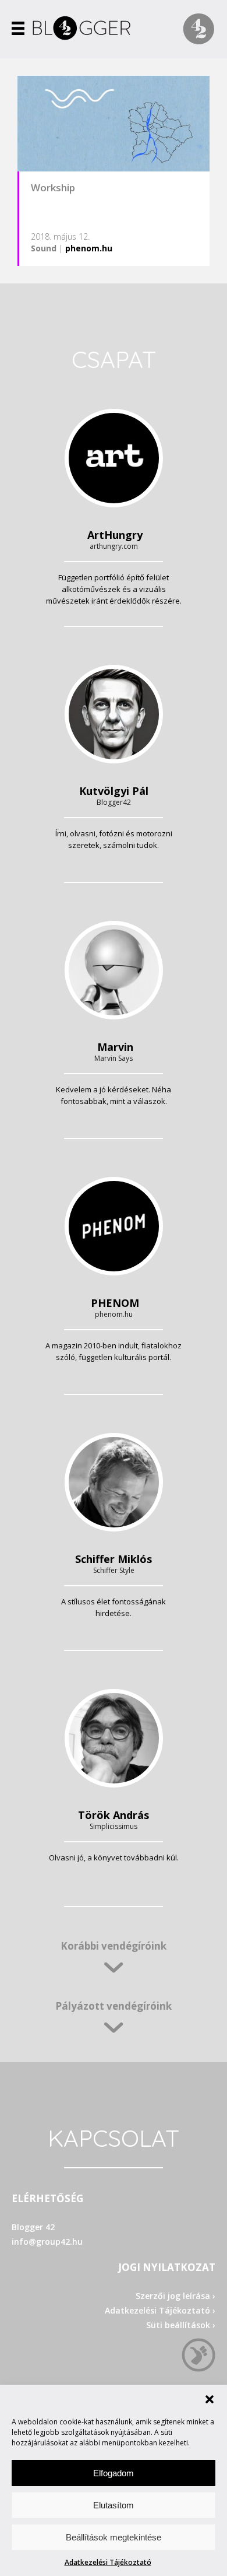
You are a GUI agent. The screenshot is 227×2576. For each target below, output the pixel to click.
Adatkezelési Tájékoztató (108, 2562)
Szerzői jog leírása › (175, 2296)
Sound (44, 248)
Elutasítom (114, 2505)
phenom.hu (89, 248)
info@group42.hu (47, 2242)
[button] (210, 2399)
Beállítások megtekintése (114, 2537)
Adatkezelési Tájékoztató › (160, 2310)
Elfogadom (114, 2473)
